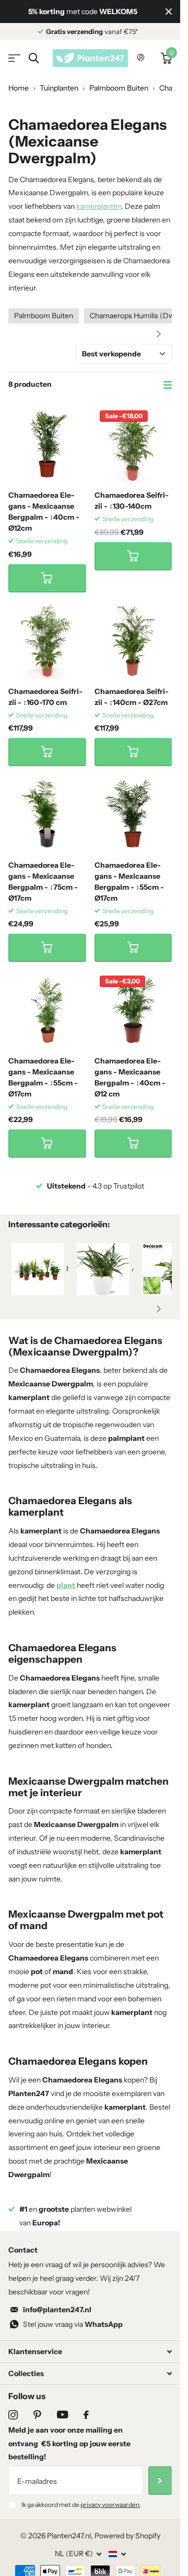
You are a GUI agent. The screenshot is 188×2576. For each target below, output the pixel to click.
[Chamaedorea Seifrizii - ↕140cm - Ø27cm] (133, 640)
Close (169, 12)
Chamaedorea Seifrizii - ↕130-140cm (132, 501)
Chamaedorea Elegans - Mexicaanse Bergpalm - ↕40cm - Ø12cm (44, 512)
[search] (34, 58)
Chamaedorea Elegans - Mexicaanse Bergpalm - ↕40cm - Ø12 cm (130, 1077)
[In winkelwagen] (47, 578)
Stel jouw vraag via (73, 2338)
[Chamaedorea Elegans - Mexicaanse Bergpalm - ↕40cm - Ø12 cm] (133, 1009)
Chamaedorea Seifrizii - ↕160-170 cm (45, 697)
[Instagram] (13, 2428)
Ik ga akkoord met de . (81, 2518)
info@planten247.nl (57, 2323)
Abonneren (160, 2494)
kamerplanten (99, 206)
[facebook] (86, 2428)
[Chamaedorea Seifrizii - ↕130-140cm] (133, 444)
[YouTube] (62, 2428)
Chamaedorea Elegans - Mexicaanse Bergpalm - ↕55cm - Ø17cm (129, 882)
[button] (159, 334)
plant (66, 1585)
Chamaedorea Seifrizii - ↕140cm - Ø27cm (132, 697)
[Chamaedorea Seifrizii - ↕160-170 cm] (47, 640)
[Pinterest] (37, 2428)
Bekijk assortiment (14, 58)
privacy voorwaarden (110, 2518)
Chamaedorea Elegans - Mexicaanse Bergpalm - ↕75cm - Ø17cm (43, 882)
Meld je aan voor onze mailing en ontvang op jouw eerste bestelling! (69, 2457)
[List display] (168, 385)
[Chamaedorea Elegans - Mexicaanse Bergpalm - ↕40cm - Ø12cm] (47, 444)
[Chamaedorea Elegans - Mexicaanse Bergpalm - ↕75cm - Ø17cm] (47, 814)
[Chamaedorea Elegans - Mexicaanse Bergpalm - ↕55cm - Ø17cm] (133, 814)
